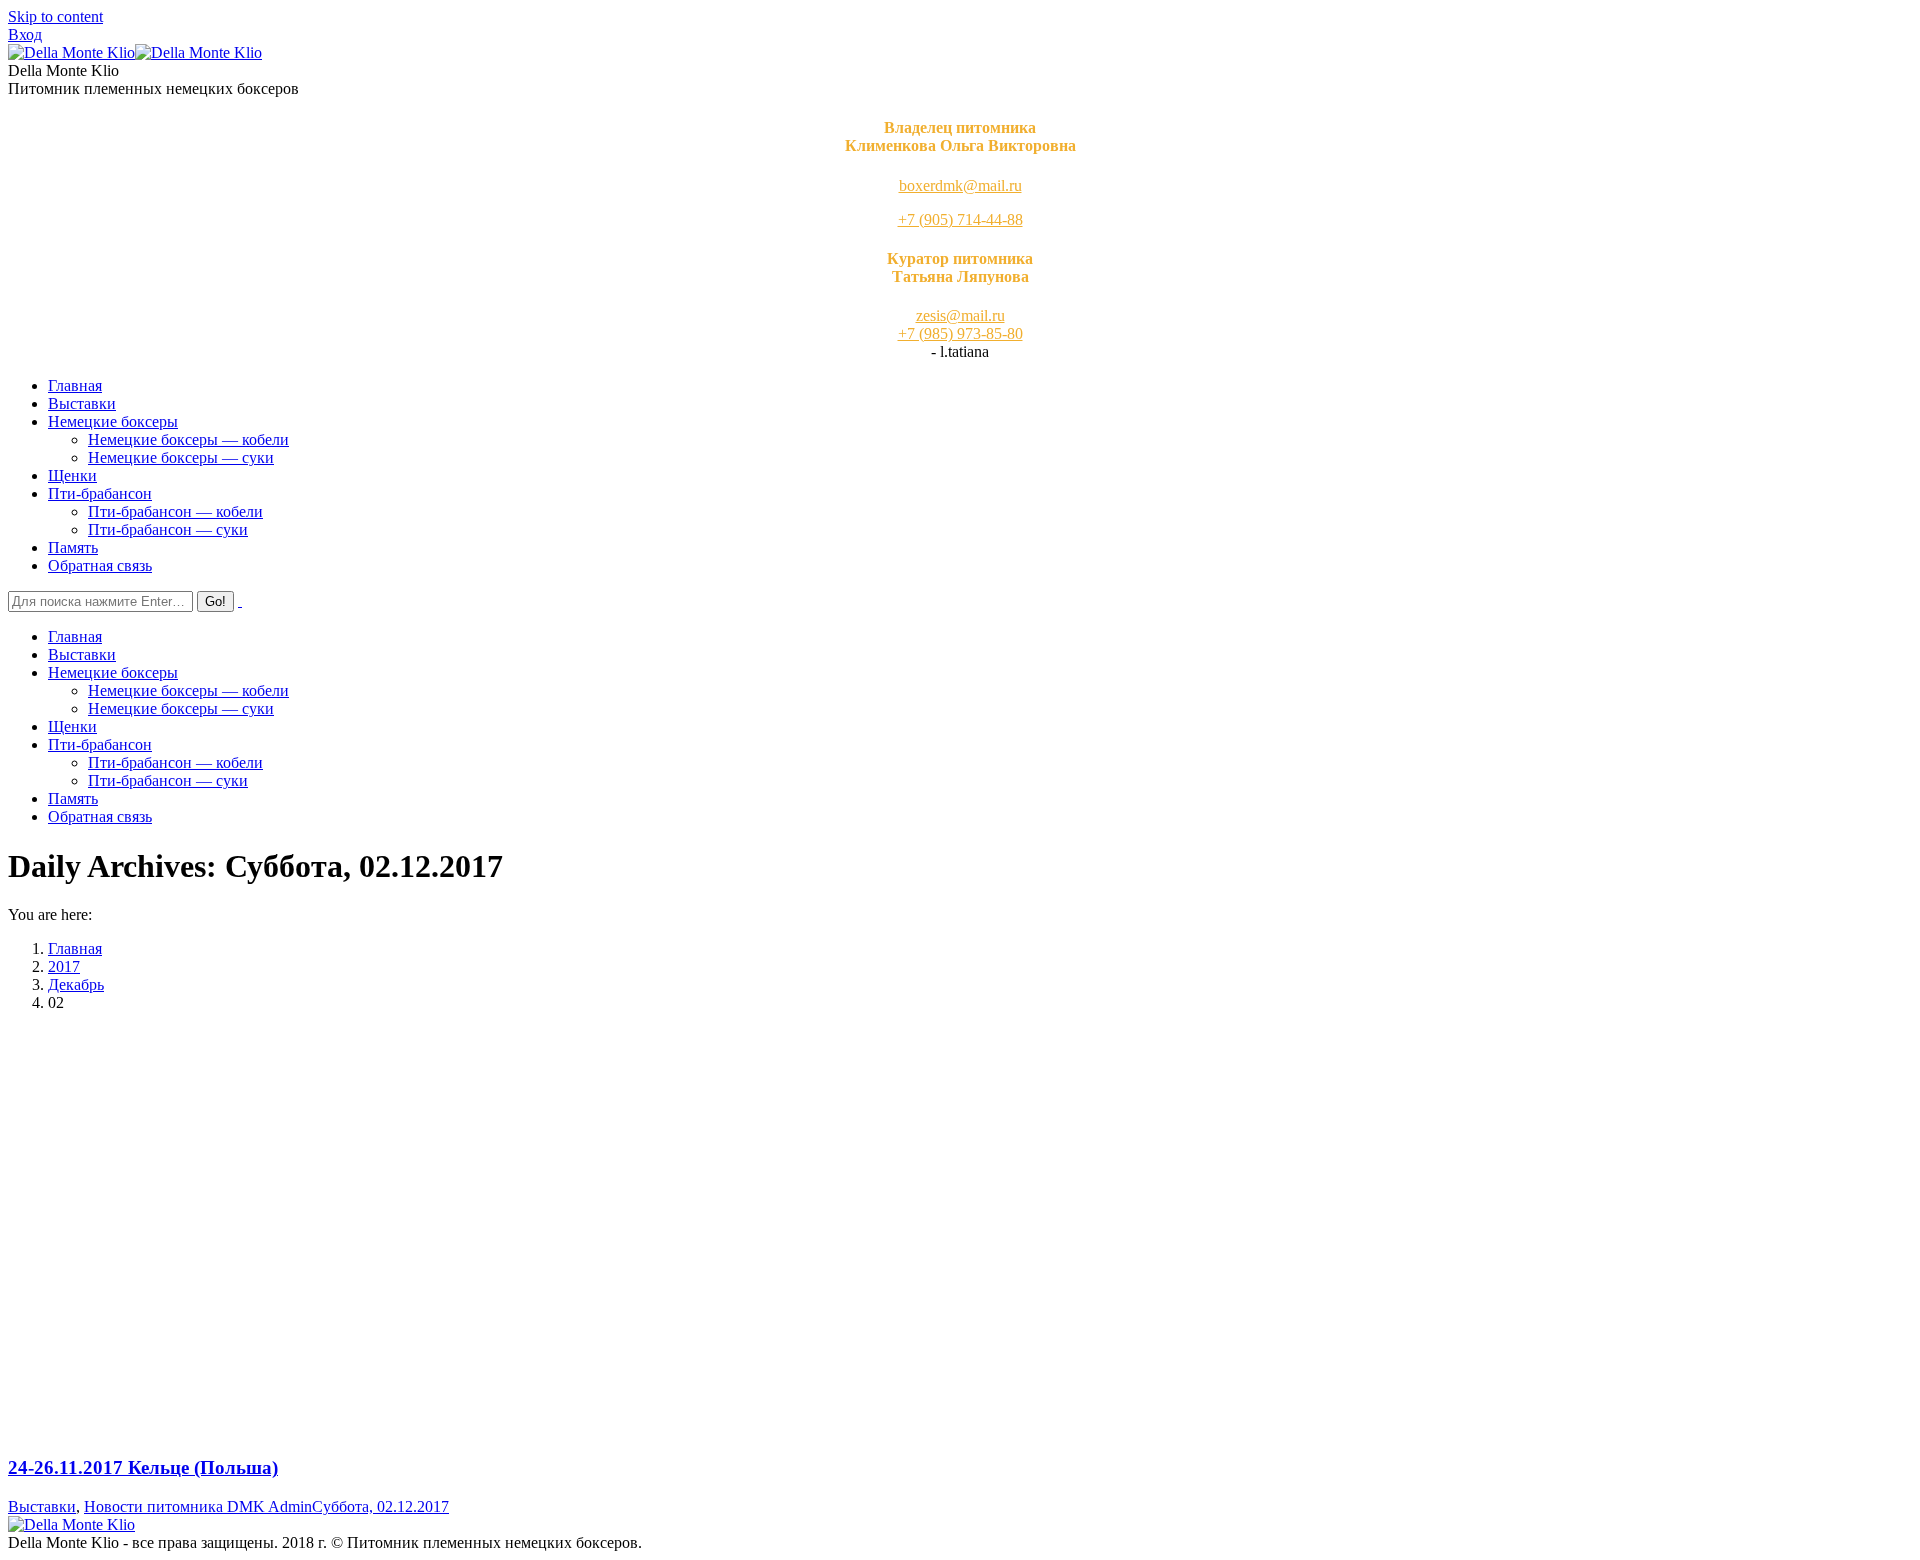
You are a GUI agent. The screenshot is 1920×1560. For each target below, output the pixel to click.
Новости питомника (153, 1506)
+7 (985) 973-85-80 (960, 333)
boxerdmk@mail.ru (960, 185)
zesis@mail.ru (960, 315)
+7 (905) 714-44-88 (960, 219)
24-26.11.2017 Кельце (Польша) (143, 1467)
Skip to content (55, 16)
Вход (25, 34)
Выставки (42, 1506)
